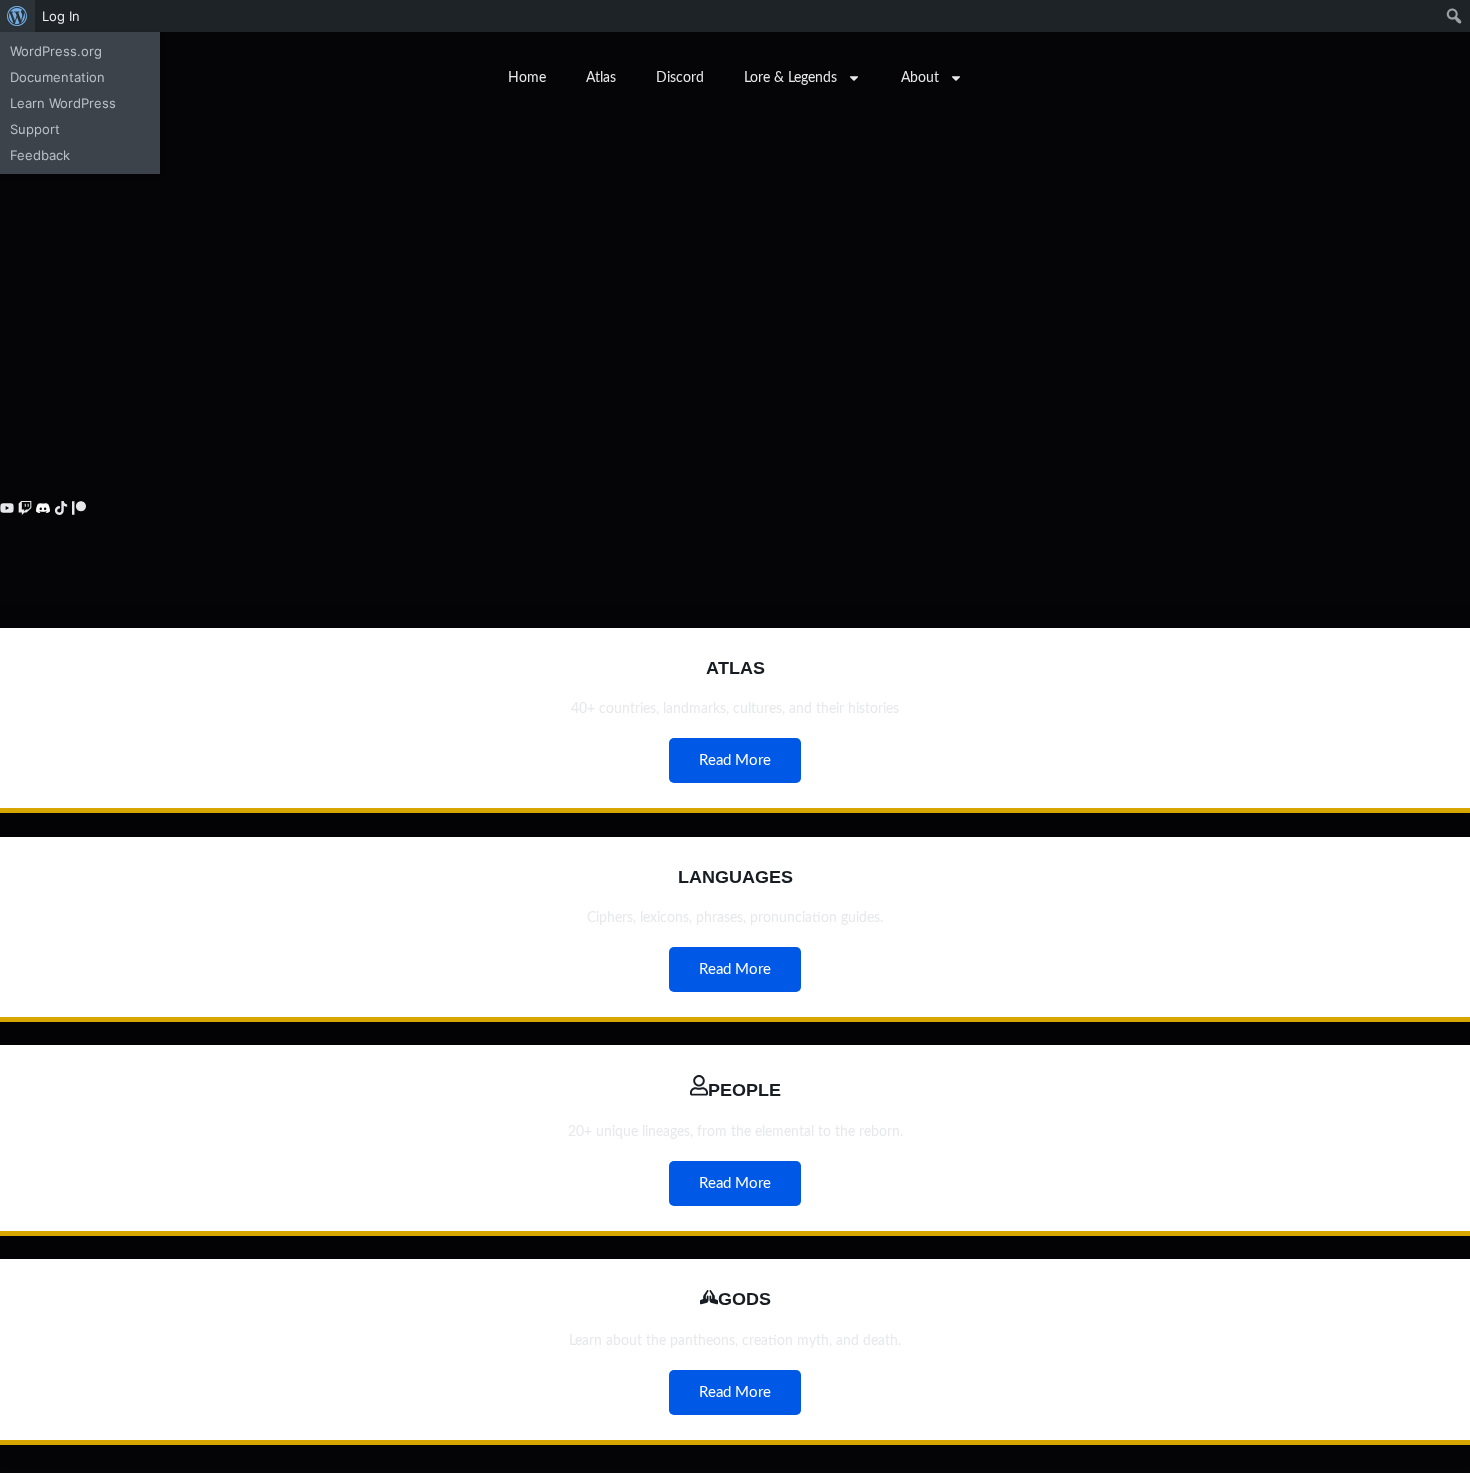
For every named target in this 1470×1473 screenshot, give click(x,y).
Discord (680, 78)
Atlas (601, 78)
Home (527, 78)
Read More (735, 760)
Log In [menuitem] (61, 16)
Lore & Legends (790, 78)
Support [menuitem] (35, 129)
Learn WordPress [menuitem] (63, 103)
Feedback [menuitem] (40, 155)
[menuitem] (17, 16)
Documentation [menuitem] (57, 77)
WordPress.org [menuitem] (56, 51)
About (920, 78)
